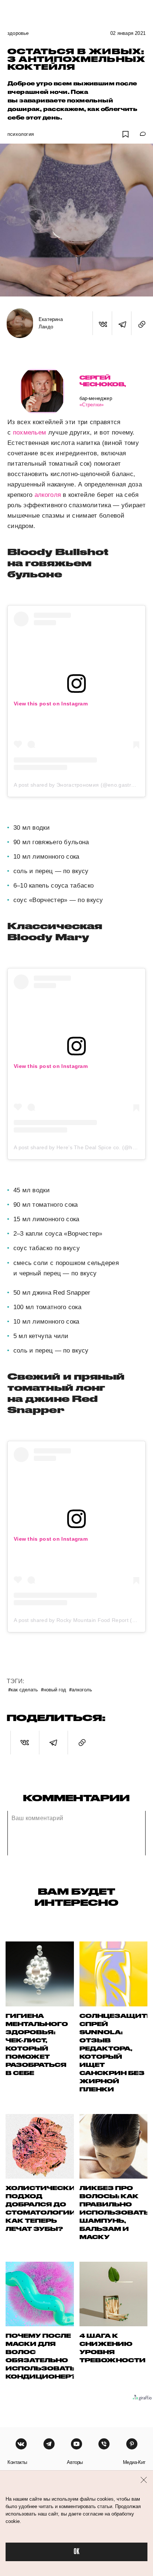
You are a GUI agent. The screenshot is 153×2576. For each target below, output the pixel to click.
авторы (75, 2462)
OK (76, 2552)
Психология (21, 134)
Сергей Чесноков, (103, 381)
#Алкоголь (81, 1689)
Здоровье (18, 33)
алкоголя (48, 495)
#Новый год (53, 1689)
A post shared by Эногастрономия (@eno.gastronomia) (82, 785)
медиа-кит (134, 2462)
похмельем (30, 432)
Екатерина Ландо (51, 323)
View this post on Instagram (51, 704)
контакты (17, 2462)
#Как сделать (23, 1689)
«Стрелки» (92, 405)
